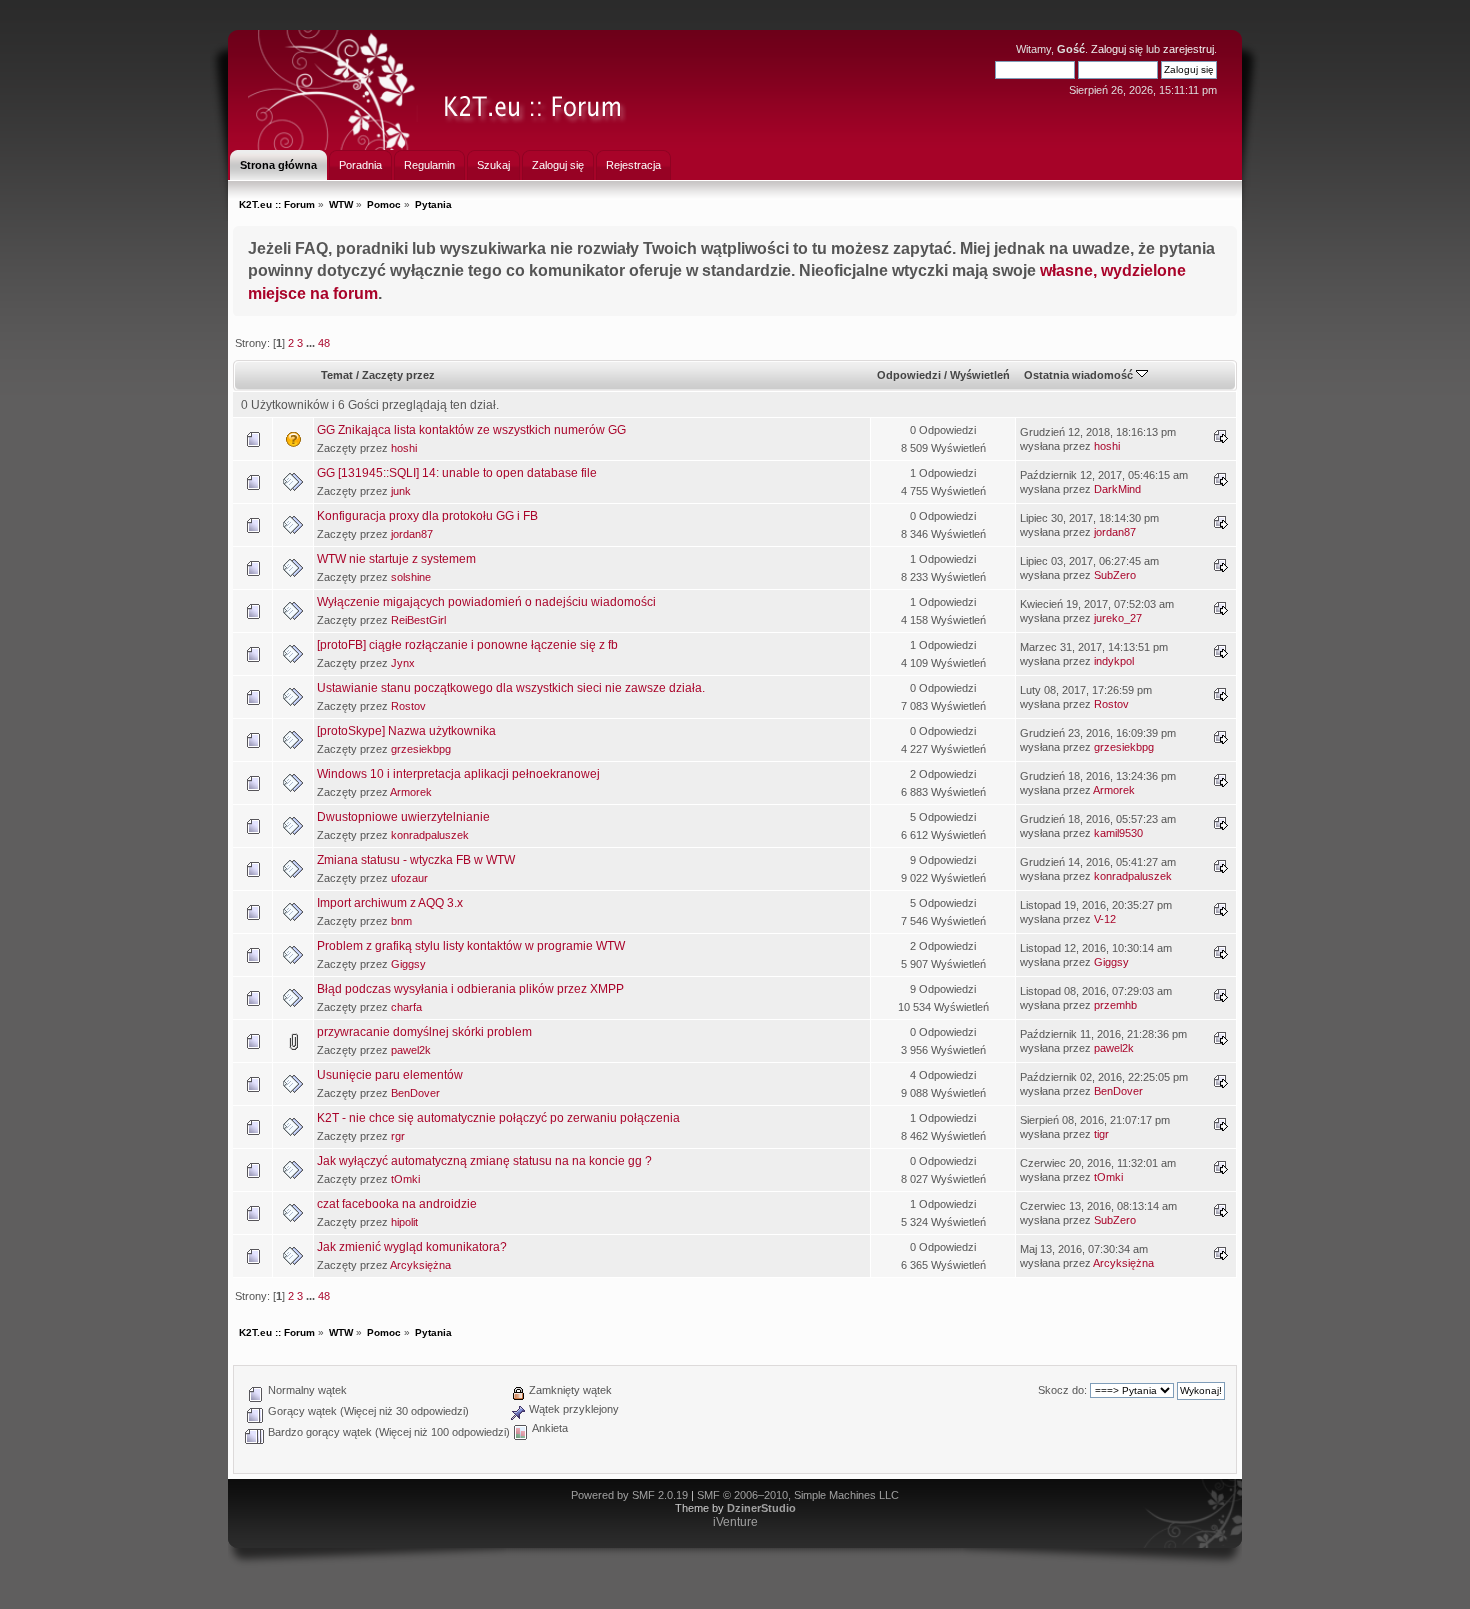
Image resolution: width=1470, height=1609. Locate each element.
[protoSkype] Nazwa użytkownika (406, 731)
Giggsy (408, 964)
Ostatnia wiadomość (1080, 375)
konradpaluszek (430, 835)
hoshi (404, 448)
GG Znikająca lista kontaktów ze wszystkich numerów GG (471, 430)
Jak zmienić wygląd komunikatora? (412, 1247)
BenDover (415, 1093)
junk (401, 491)
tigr (1101, 1134)
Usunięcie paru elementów (390, 1075)
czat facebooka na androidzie (397, 1204)
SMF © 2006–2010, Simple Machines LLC (798, 1495)
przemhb (1115, 1005)
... (312, 343)
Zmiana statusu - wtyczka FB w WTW (416, 860)
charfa (406, 1007)
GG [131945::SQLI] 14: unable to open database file (457, 473)
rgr (398, 1136)
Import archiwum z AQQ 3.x (390, 903)
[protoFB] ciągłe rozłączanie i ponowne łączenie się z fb (467, 645)
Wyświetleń (980, 375)
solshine (411, 577)
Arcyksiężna (420, 1265)
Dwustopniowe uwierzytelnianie (403, 817)
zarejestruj (1188, 49)
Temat (337, 375)
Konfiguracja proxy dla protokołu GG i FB (427, 516)
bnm (401, 921)
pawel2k (411, 1050)
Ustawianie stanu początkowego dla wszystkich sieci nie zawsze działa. (511, 688)
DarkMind (1117, 489)
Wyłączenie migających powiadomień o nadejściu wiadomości (486, 602)
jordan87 (412, 534)
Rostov (408, 706)
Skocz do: (1062, 1390)
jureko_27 (1118, 618)
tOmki (405, 1179)
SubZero (1115, 575)
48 (324, 343)
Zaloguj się (1117, 49)
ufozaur (409, 878)
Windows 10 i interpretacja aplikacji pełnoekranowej (458, 774)
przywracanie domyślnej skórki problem (424, 1032)
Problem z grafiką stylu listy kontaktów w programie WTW (471, 946)
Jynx (403, 663)
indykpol (1114, 661)
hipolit (404, 1222)
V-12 (1105, 919)
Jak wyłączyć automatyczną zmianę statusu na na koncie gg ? (484, 1161)
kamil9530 (1118, 833)
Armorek (411, 792)
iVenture (735, 1522)
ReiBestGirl (418, 620)
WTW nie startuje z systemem (396, 559)
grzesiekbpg (421, 749)
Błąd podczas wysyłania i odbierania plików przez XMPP (470, 989)
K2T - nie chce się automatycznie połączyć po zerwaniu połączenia (498, 1118)
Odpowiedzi (909, 375)
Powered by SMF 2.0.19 (629, 1495)
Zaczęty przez (398, 375)
